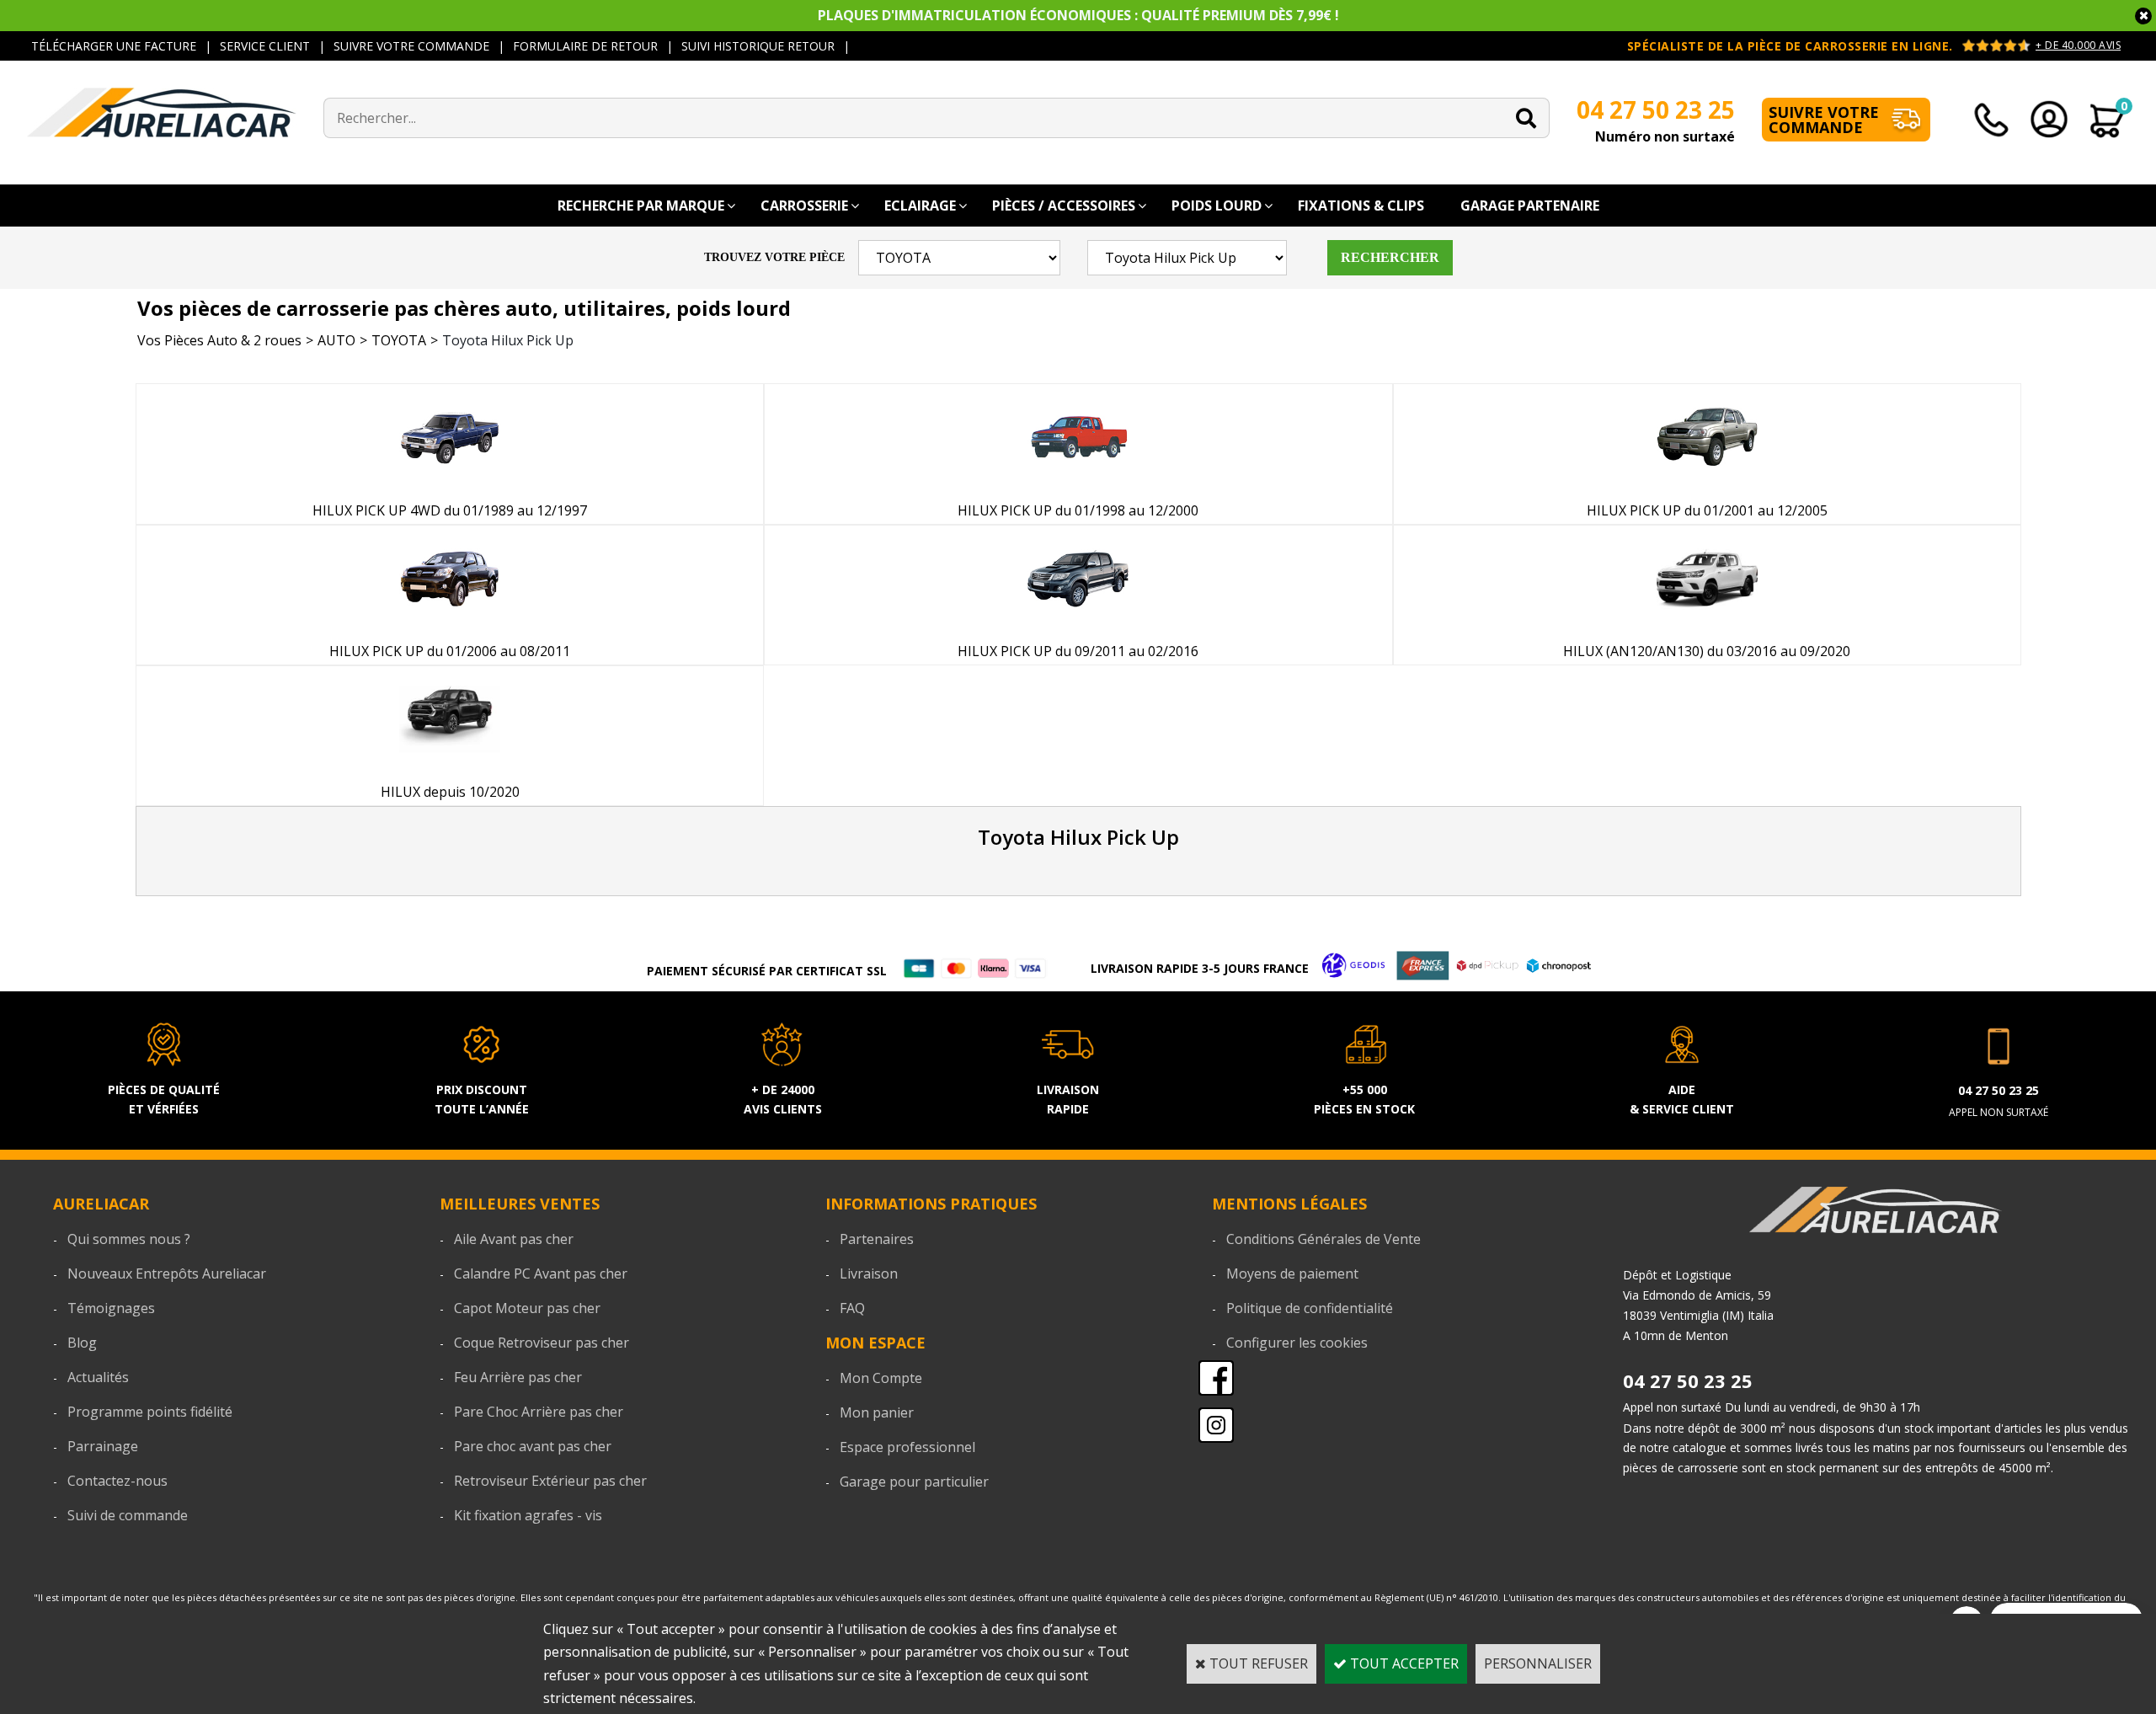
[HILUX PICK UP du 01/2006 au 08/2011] (450, 625)
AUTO (336, 340)
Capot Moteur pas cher (527, 1308)
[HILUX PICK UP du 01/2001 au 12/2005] (1707, 483)
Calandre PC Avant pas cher (541, 1273)
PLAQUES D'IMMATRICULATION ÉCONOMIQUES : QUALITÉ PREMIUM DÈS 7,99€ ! (1078, 15)
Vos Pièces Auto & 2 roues (219, 340)
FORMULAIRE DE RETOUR (585, 46)
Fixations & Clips (1361, 206)
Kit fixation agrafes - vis (528, 1515)
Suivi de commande (128, 1515)
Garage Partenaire (1530, 206)
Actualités (98, 1377)
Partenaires (877, 1239)
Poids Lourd (1217, 206)
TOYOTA (399, 340)
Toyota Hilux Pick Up (508, 340)
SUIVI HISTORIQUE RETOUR (758, 46)
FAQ (852, 1308)
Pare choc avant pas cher (533, 1446)
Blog (82, 1343)
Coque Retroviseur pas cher (542, 1343)
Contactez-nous (117, 1481)
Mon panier (877, 1412)
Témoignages (111, 1308)
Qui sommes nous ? (129, 1239)
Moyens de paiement (1292, 1273)
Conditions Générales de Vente (1323, 1239)
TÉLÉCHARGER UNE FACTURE (114, 46)
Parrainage (103, 1446)
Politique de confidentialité (1310, 1308)
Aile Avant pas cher (514, 1239)
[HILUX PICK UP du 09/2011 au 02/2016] (1078, 625)
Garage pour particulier (914, 1482)
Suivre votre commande (1824, 120)
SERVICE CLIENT (265, 46)
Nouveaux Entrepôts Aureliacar (167, 1273)
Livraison (869, 1273)
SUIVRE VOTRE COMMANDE (411, 46)
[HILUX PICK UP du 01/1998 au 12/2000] (1078, 483)
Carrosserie (804, 206)
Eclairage (920, 206)
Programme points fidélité (150, 1412)
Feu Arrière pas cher (518, 1377)
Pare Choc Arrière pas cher (539, 1412)
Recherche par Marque (641, 206)
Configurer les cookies (1297, 1343)
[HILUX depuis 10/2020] (450, 766)
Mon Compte (881, 1378)
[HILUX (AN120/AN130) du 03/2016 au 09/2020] (1707, 625)
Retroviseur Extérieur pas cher (550, 1481)
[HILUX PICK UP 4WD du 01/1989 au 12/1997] (450, 483)
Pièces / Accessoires (1064, 206)
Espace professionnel (907, 1447)
